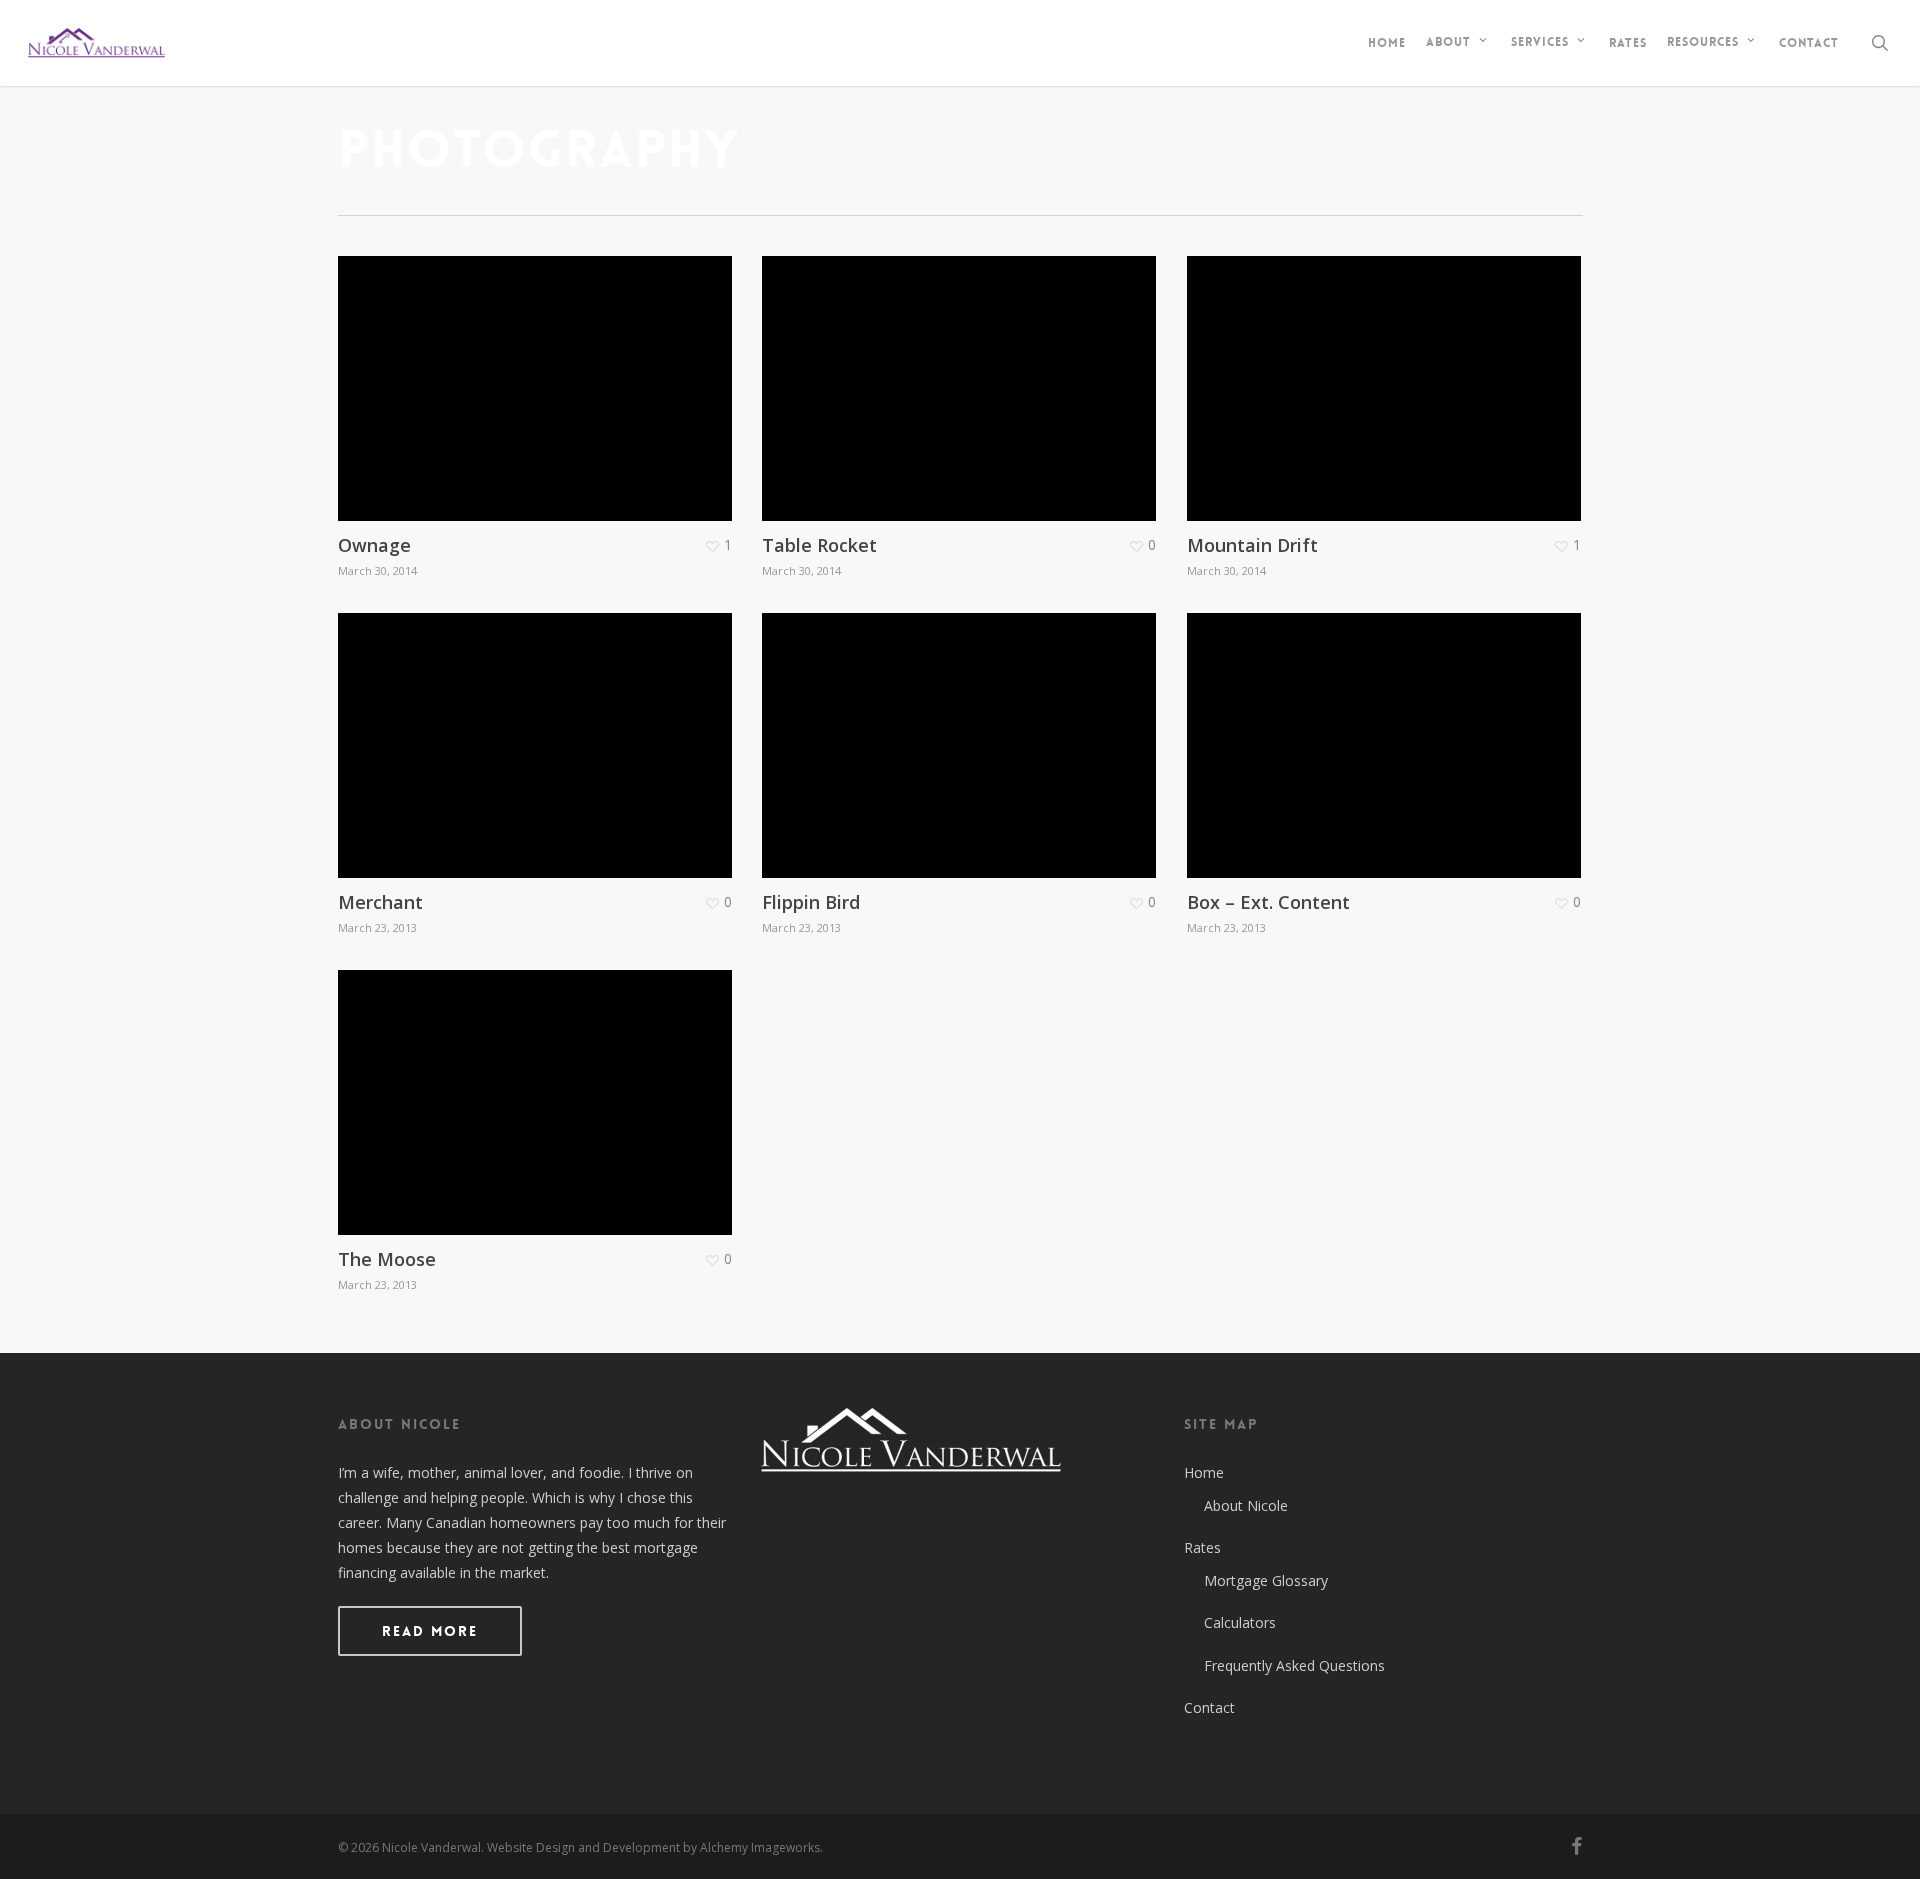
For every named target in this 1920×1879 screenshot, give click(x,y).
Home (1204, 1472)
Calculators (1240, 1622)
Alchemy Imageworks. (761, 1847)
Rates (1202, 1547)
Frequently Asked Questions (1294, 1665)
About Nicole (1246, 1505)
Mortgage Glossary (1266, 1580)
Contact (1209, 1707)
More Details (540, 373)
